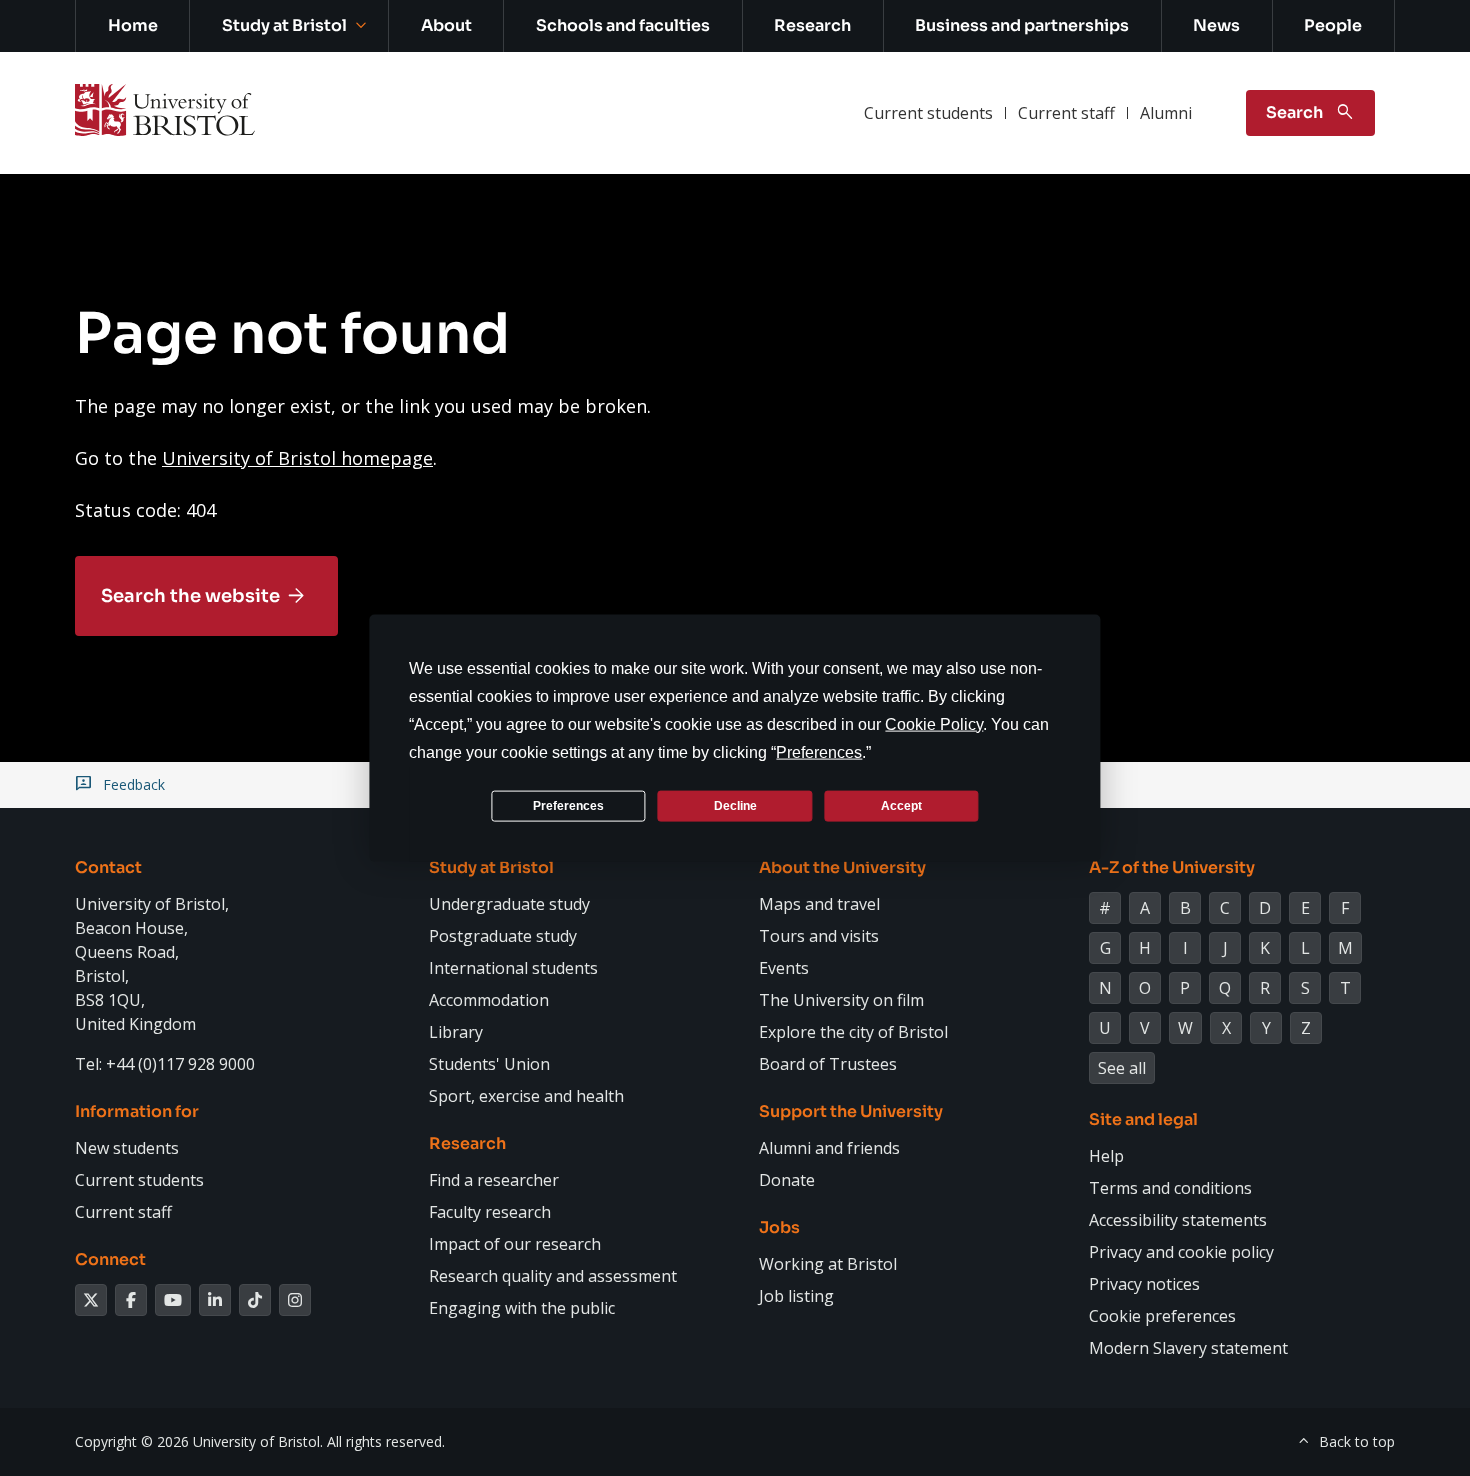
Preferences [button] (819, 752)
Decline (735, 805)
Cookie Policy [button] (934, 724)
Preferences (568, 805)
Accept (901, 805)
